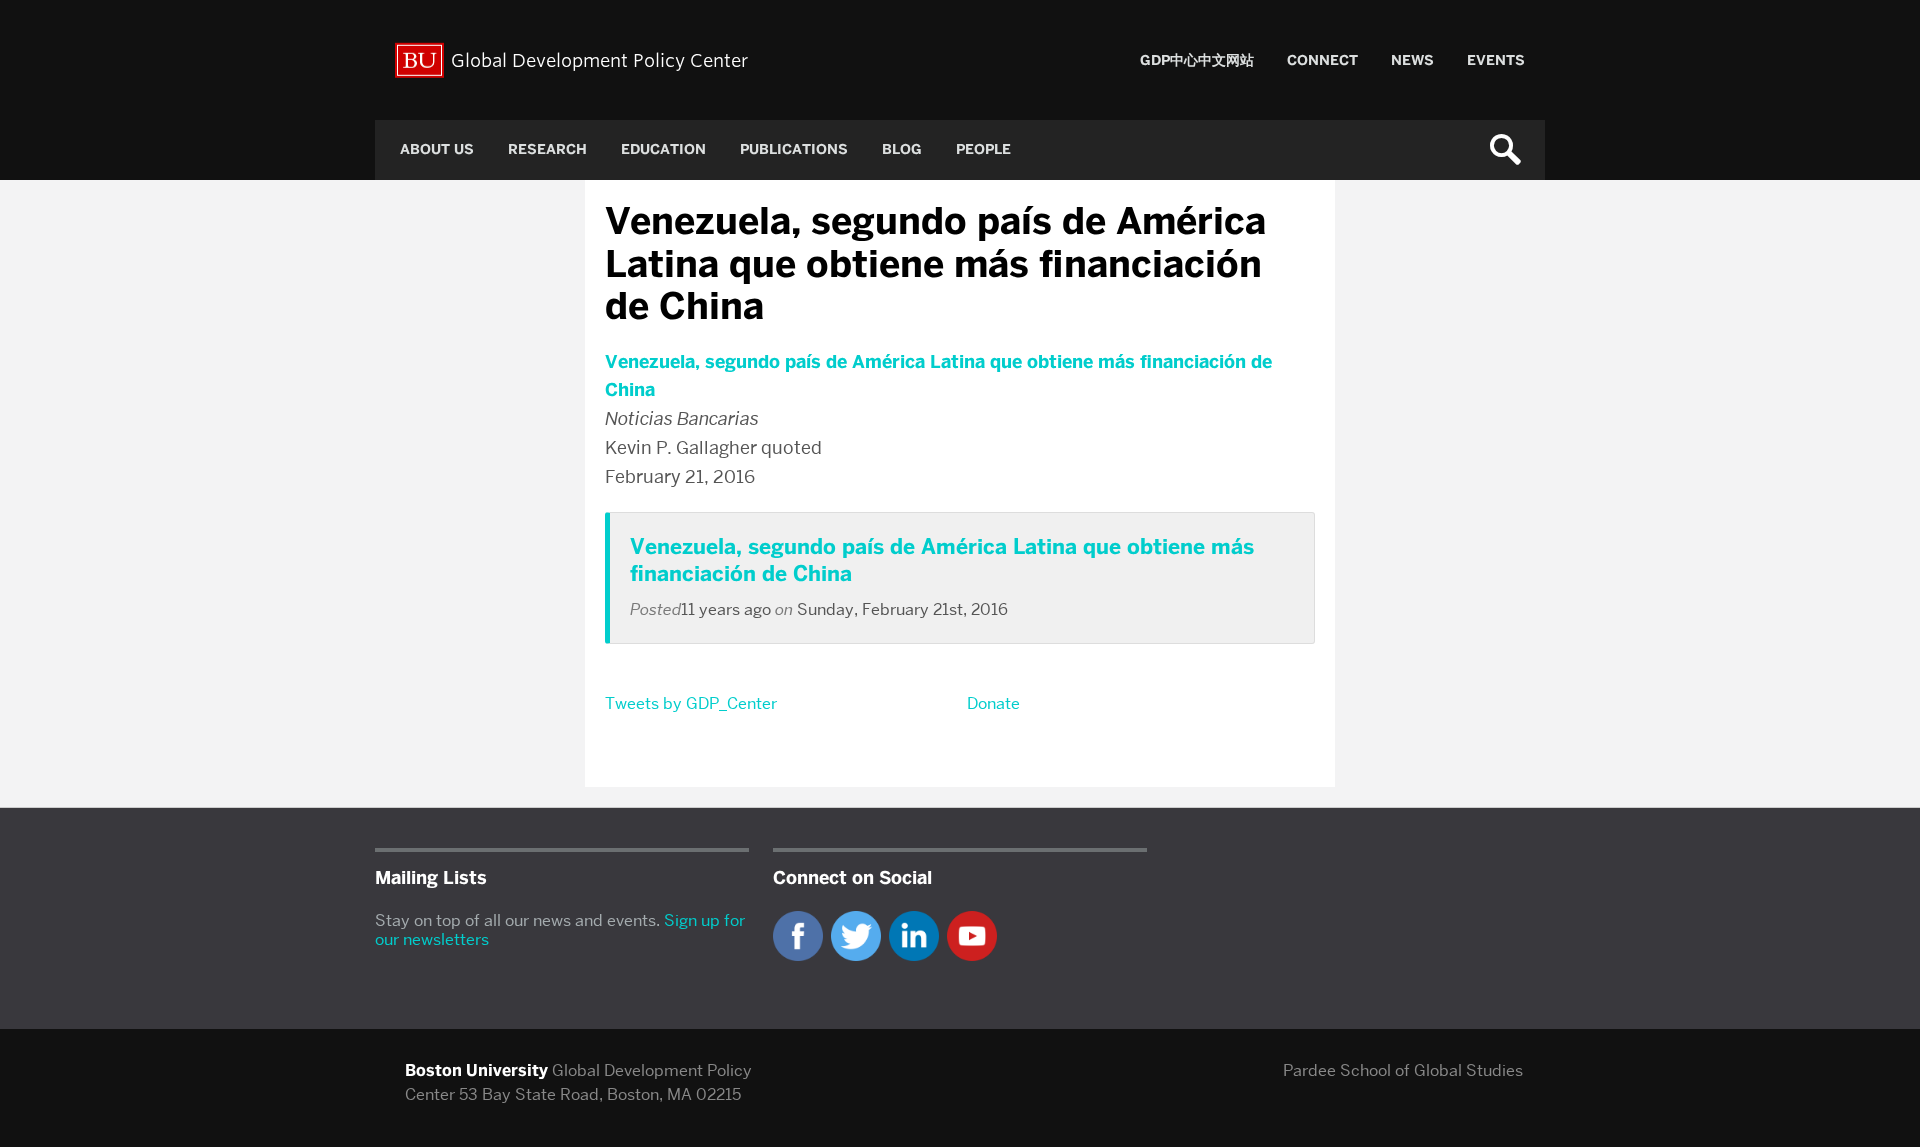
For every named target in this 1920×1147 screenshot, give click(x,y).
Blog (902, 149)
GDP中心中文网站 (1197, 60)
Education (663, 149)
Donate (993, 703)
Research (547, 149)
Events (1496, 60)
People (983, 149)
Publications (794, 149)
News (1412, 60)
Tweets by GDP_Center (691, 703)
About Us (437, 149)
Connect (1322, 60)
